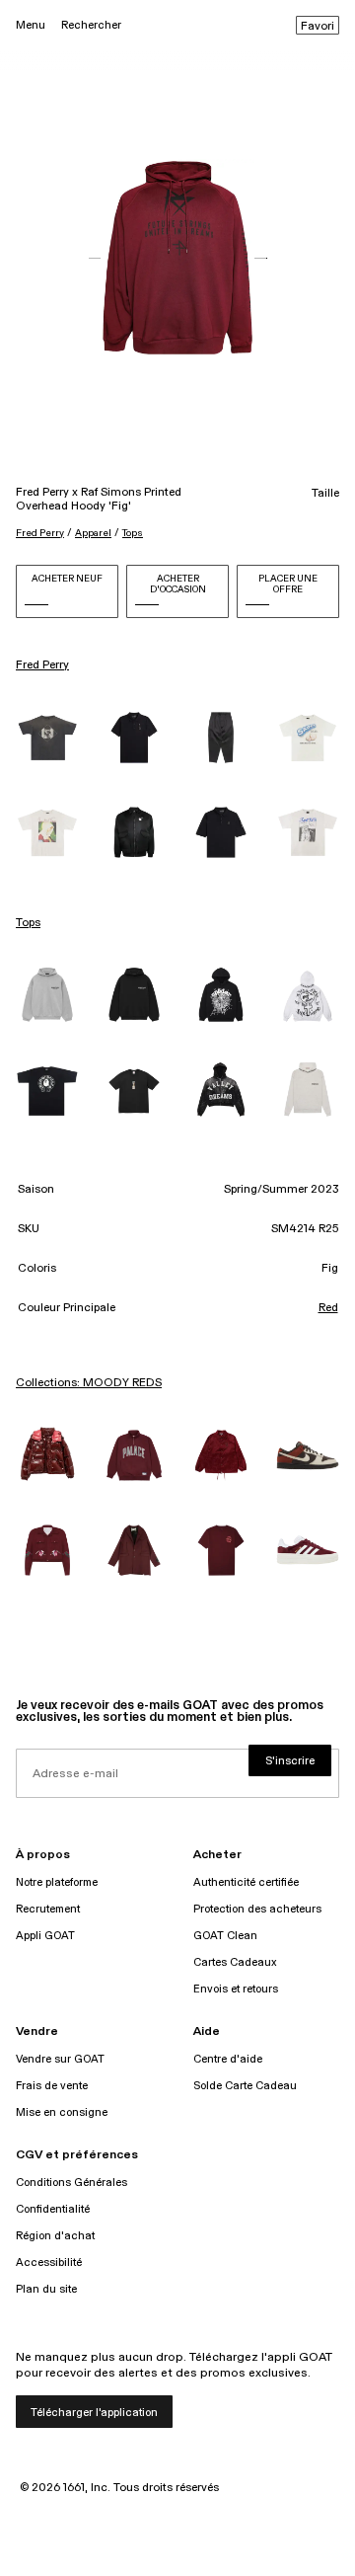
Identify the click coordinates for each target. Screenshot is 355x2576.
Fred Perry (40, 533)
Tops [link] (28, 923)
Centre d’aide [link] (228, 2059)
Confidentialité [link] (53, 2209)
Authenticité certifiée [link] (246, 1882)
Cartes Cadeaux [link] (235, 1962)
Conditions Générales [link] (71, 2183)
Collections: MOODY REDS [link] (89, 1383)
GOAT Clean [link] (225, 1936)
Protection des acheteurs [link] (257, 1909)
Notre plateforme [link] (57, 1882)
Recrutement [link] (48, 1909)
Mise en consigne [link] (62, 2112)
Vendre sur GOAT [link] (60, 2059)
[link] (47, 738)
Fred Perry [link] (42, 665)
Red (328, 1308)
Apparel (93, 533)
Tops (133, 533)
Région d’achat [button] (55, 2236)
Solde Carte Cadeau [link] (245, 2086)
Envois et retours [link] (236, 1989)
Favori (318, 27)
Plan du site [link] (46, 2289)
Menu (31, 25)
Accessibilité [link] (49, 2263)
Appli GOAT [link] (45, 1936)
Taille (325, 494)
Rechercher (91, 25)
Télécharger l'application (94, 2413)
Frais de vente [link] (52, 2086)
